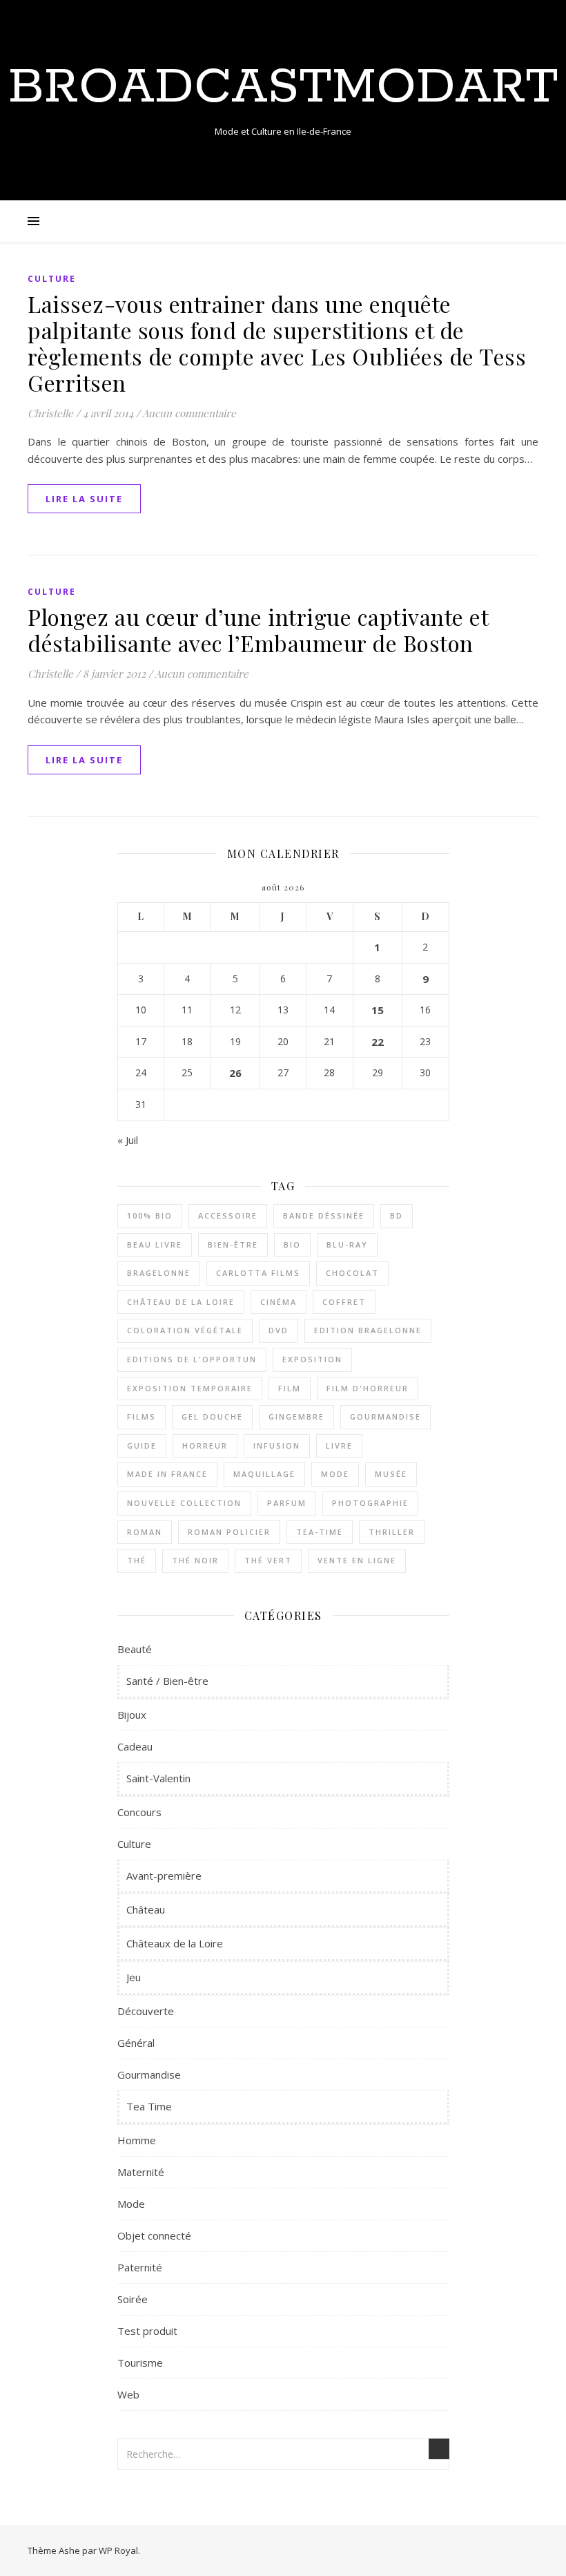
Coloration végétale (185, 1330)
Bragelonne (159, 1273)
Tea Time (149, 2106)
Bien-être (233, 1244)
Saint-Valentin (158, 1778)
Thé (137, 1560)
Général (136, 2043)
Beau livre (155, 1244)
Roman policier (229, 1532)
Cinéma (279, 1302)
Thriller (392, 1532)
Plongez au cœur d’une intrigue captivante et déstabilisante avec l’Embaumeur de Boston (258, 630)
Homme (137, 2140)
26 (235, 1073)
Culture (52, 279)
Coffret (344, 1302)
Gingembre (296, 1416)
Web (128, 2394)
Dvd (279, 1330)
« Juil (128, 1140)
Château (146, 1909)
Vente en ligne (357, 1560)
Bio (292, 1244)
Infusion (277, 1446)
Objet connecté (154, 2235)
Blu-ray (347, 1244)
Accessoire (228, 1215)
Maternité (141, 2172)
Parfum (287, 1503)
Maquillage (264, 1474)
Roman (145, 1532)
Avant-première (164, 1876)
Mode (335, 1474)
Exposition (312, 1359)
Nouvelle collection (184, 1503)
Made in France (167, 1474)
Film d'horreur (368, 1388)
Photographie (370, 1503)
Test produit (147, 2331)
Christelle (50, 413)
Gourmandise (386, 1416)
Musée (391, 1474)
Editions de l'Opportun (192, 1359)
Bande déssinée (324, 1215)
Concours (139, 1812)
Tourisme (140, 2363)
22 (378, 1042)
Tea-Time (320, 1532)
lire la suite (84, 499)
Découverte (146, 2011)
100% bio (150, 1215)
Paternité (140, 2267)
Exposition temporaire (190, 1388)
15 (378, 1010)
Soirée (133, 2299)
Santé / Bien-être (167, 1681)
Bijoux (132, 1715)
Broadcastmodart (283, 88)
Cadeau (135, 1746)
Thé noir (195, 1560)
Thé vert (268, 1560)
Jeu (134, 1977)
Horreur (205, 1446)
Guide (142, 1446)
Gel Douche (212, 1416)
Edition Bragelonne (368, 1330)
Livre (339, 1446)
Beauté (135, 1649)
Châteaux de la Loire (175, 1943)
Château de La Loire (181, 1302)
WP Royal (118, 2550)
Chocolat (352, 1273)
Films (141, 1416)
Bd (397, 1215)
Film (290, 1388)
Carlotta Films (258, 1273)
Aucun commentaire (189, 413)
